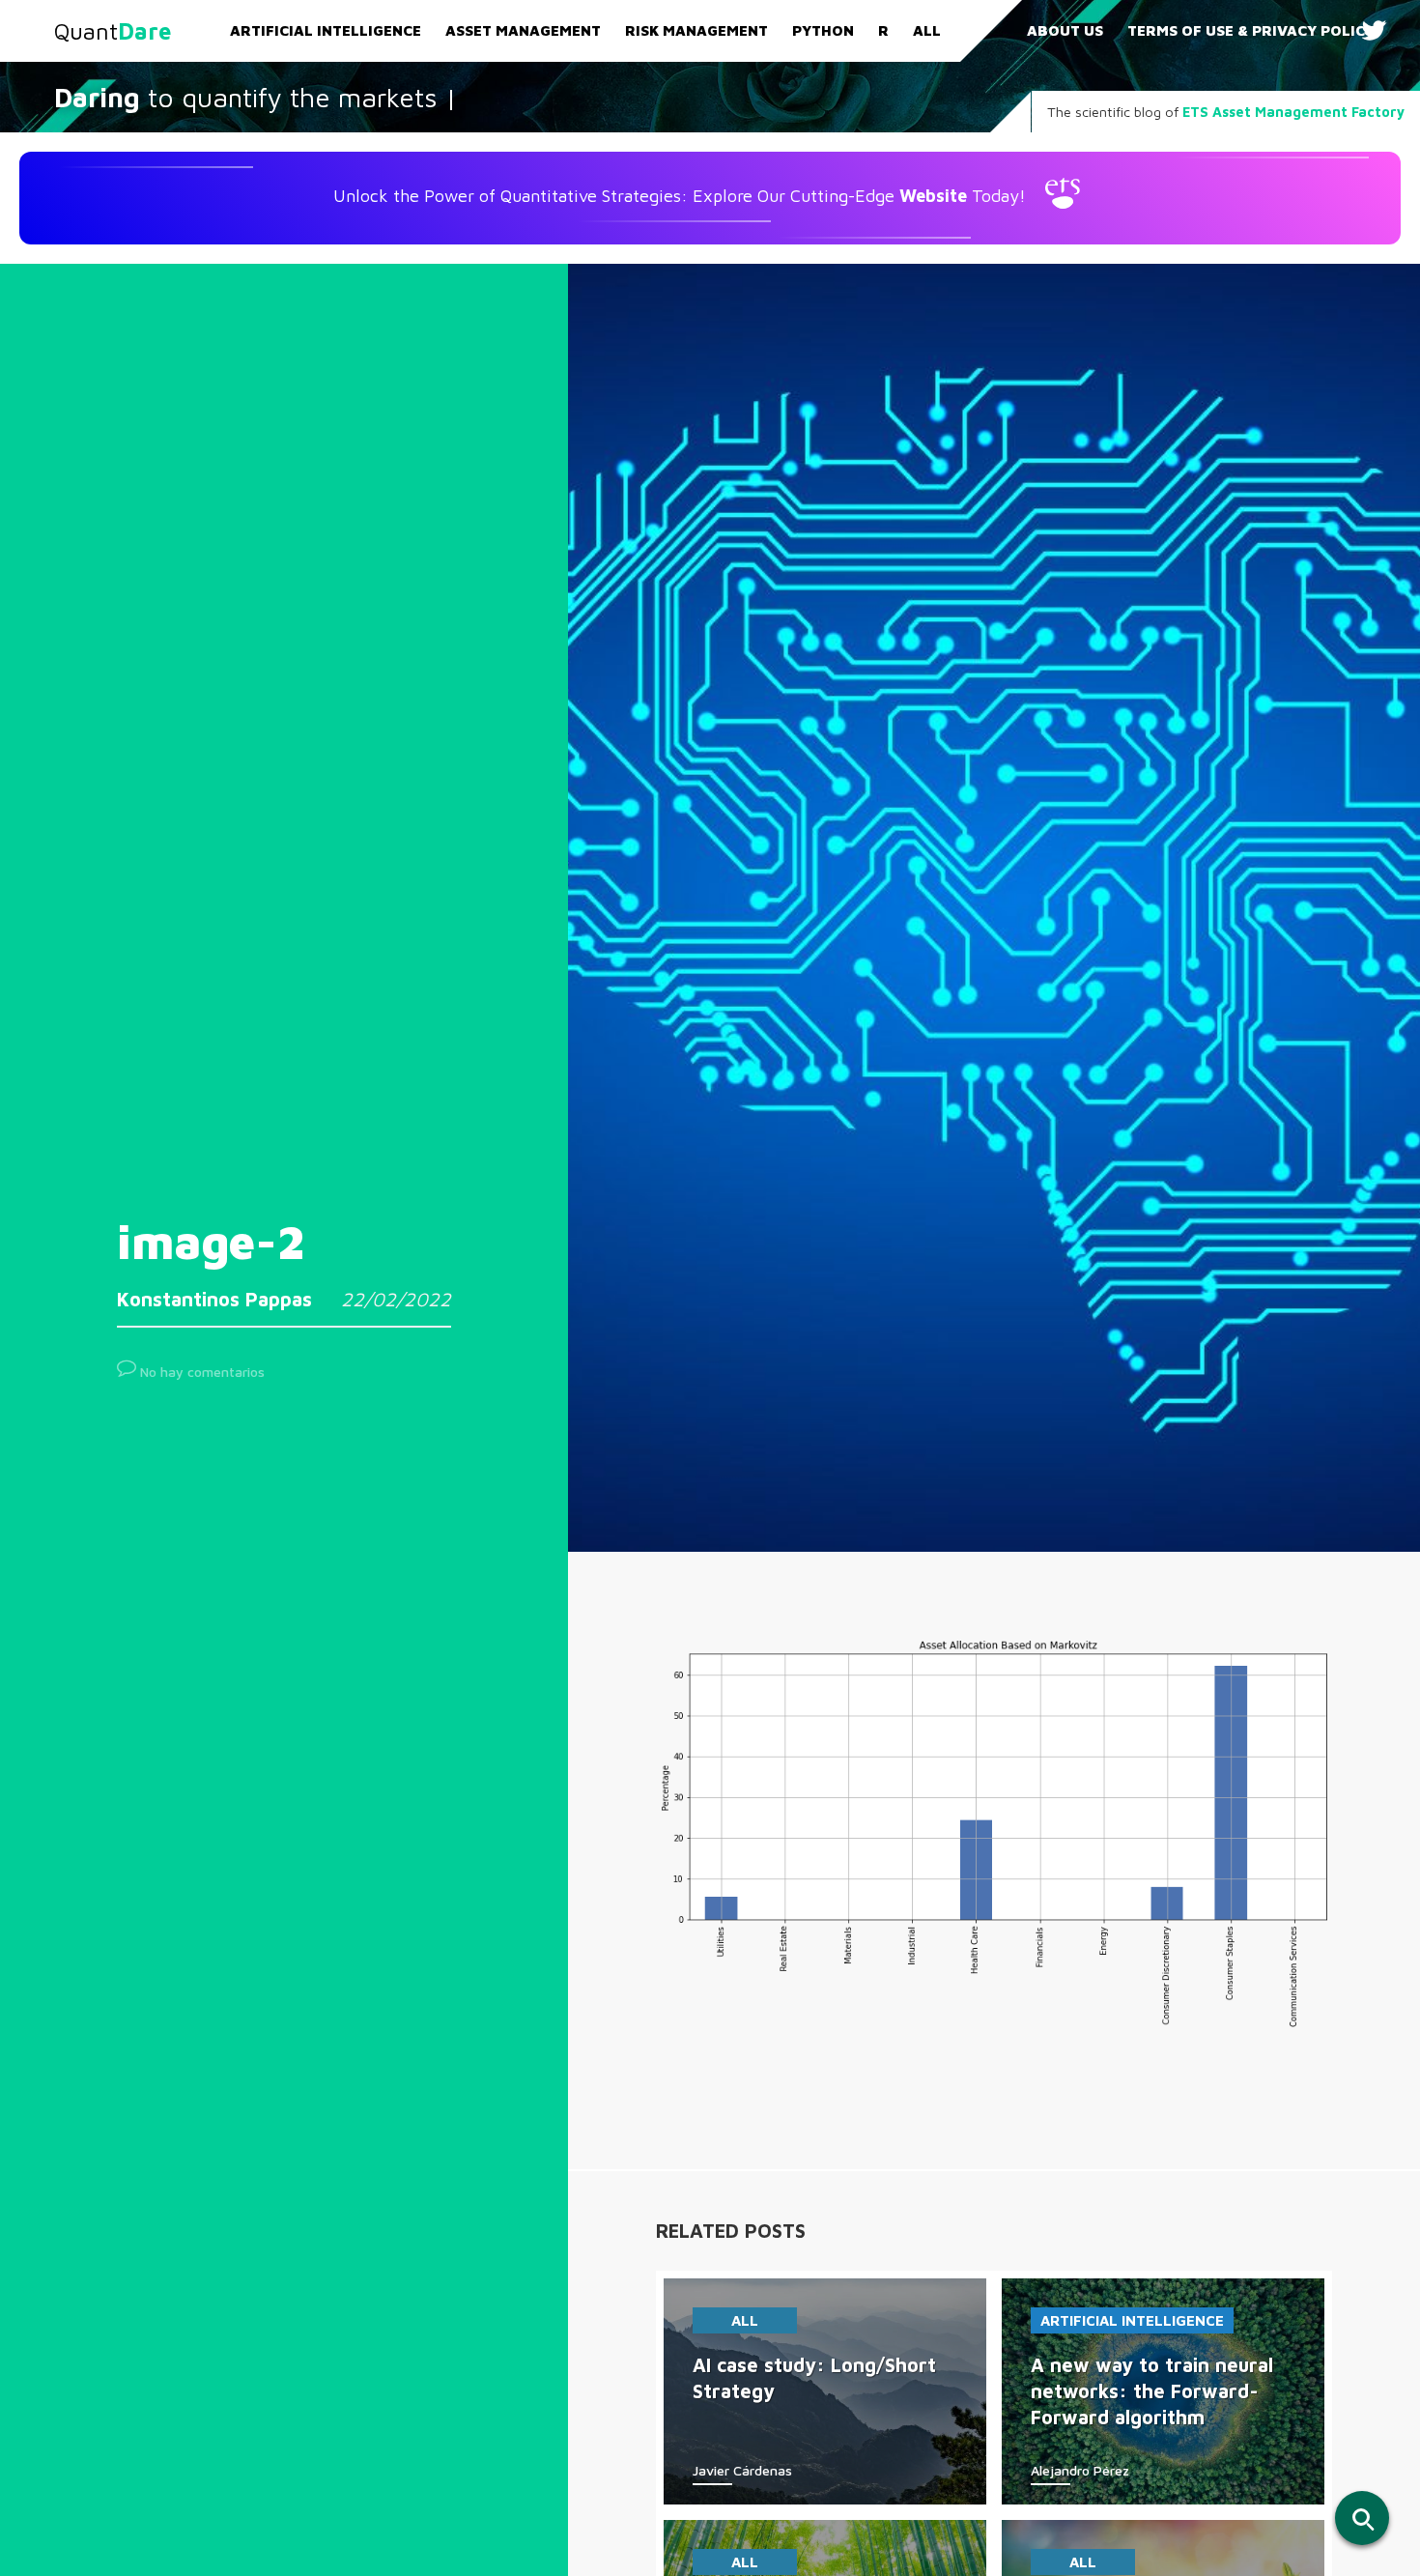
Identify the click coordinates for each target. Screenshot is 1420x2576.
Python (823, 30)
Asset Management (523, 30)
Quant (113, 31)
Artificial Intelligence (326, 30)
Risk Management (696, 30)
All (927, 30)
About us (1065, 30)
